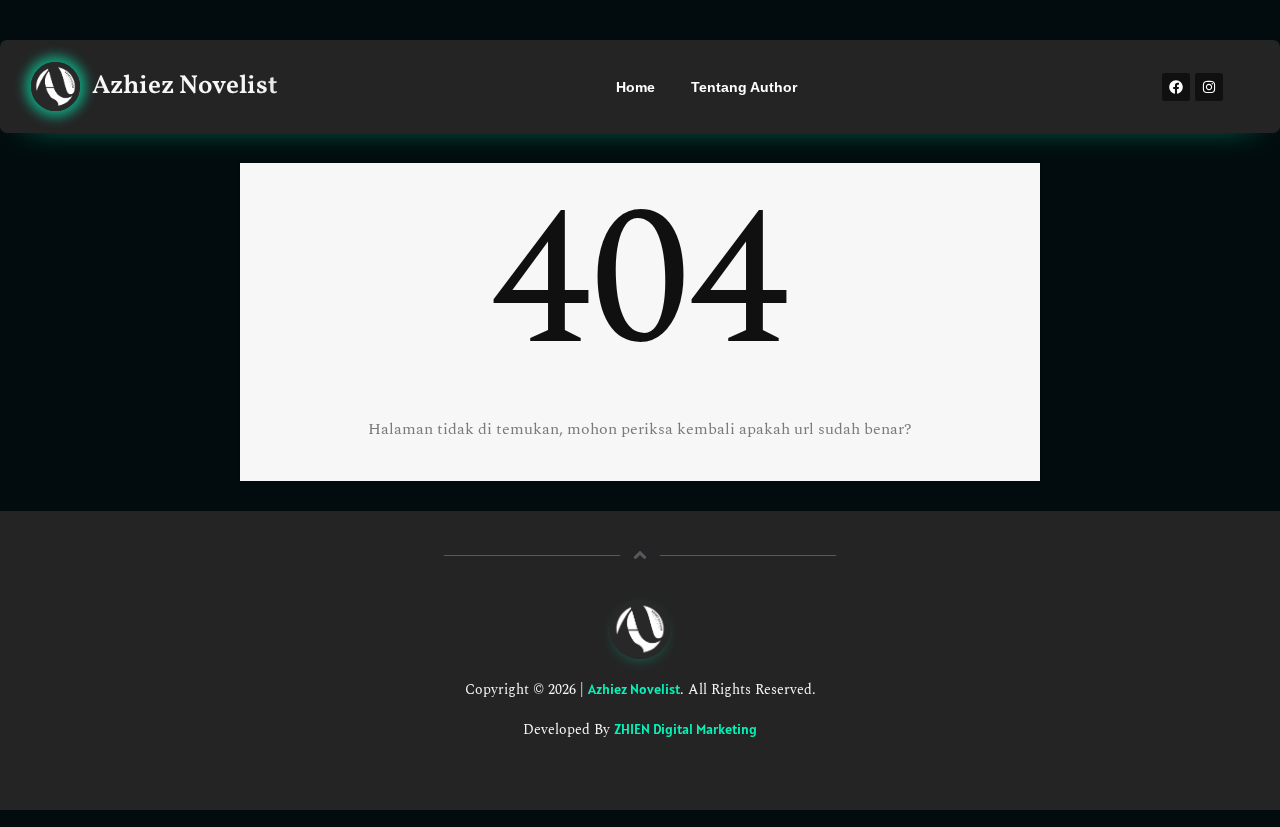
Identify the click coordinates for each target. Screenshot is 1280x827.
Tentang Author (744, 87)
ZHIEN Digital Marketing (685, 729)
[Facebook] (1176, 87)
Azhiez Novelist (634, 689)
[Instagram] (1209, 87)
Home (635, 87)
